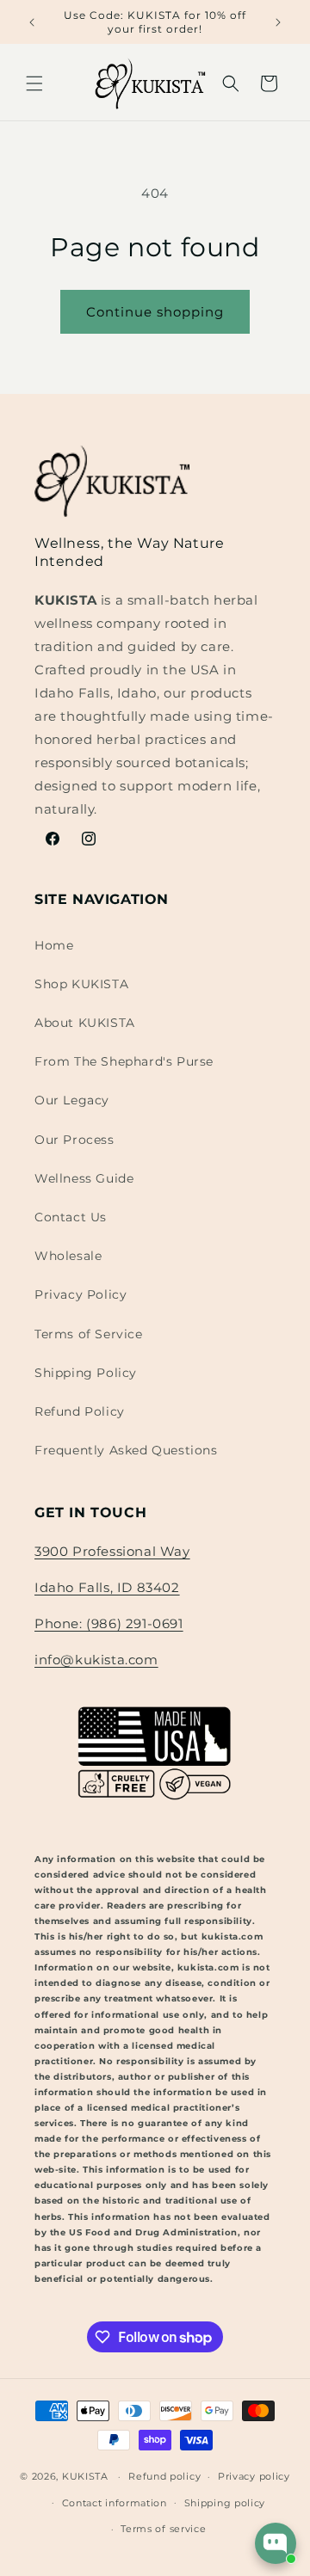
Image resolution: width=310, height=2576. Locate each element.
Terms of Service (89, 1334)
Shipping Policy (86, 1373)
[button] (34, 83)
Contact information (115, 2503)
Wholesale (68, 1256)
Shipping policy (225, 2503)
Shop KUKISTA (81, 984)
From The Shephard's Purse (124, 1061)
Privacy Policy (81, 1294)
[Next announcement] (278, 22)
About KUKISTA (85, 1023)
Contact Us (71, 1217)
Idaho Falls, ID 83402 (107, 1587)
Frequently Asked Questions (126, 1450)
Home (54, 945)
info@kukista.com (96, 1660)
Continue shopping (155, 312)
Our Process (74, 1140)
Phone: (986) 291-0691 (109, 1623)
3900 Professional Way (112, 1551)
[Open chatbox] (276, 2543)
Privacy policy (254, 2476)
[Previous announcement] (32, 22)
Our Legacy (72, 1100)
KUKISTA (85, 2476)
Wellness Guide (84, 1178)
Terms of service (163, 2529)
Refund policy (164, 2476)
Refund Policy (80, 1411)
